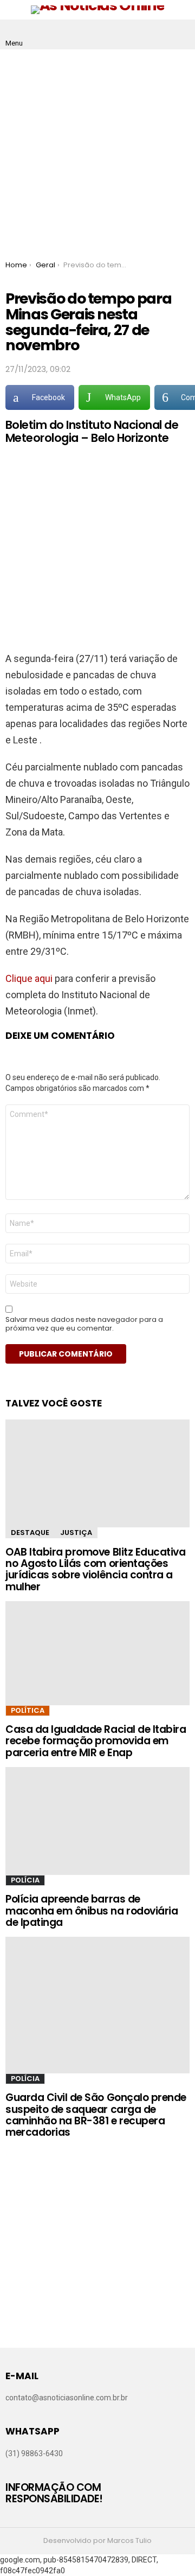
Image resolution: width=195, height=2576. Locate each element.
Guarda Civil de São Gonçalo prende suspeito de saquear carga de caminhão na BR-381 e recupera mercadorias (96, 2115)
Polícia (25, 1880)
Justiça (76, 1533)
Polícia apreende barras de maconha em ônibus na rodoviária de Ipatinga (92, 1911)
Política (28, 1710)
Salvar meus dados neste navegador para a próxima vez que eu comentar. (84, 1324)
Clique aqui (29, 978)
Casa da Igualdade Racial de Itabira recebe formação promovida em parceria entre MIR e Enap (96, 1741)
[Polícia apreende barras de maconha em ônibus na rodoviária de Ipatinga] (97, 1821)
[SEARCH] (181, 35)
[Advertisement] (97, 152)
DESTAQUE (30, 1533)
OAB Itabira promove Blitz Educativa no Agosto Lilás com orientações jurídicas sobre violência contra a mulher (95, 1569)
